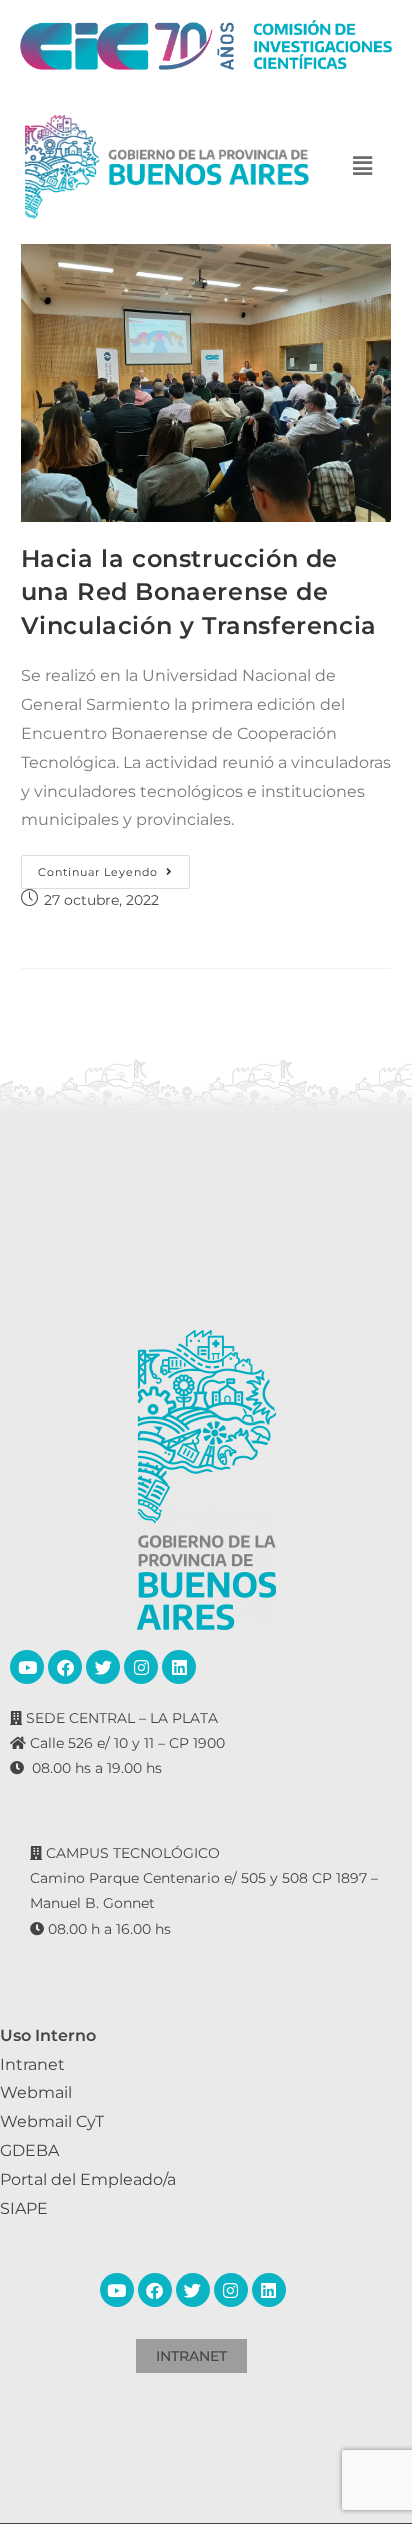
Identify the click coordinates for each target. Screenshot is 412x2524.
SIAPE (24, 2208)
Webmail (36, 2092)
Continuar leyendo (114, 867)
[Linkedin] (179, 1667)
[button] (363, 166)
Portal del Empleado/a (88, 2179)
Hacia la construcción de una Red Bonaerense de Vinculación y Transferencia (199, 592)
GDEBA (29, 2150)
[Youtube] (27, 1667)
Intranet (32, 2064)
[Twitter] (103, 1667)
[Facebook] (65, 1667)
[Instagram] (141, 1667)
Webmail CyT (52, 2121)
